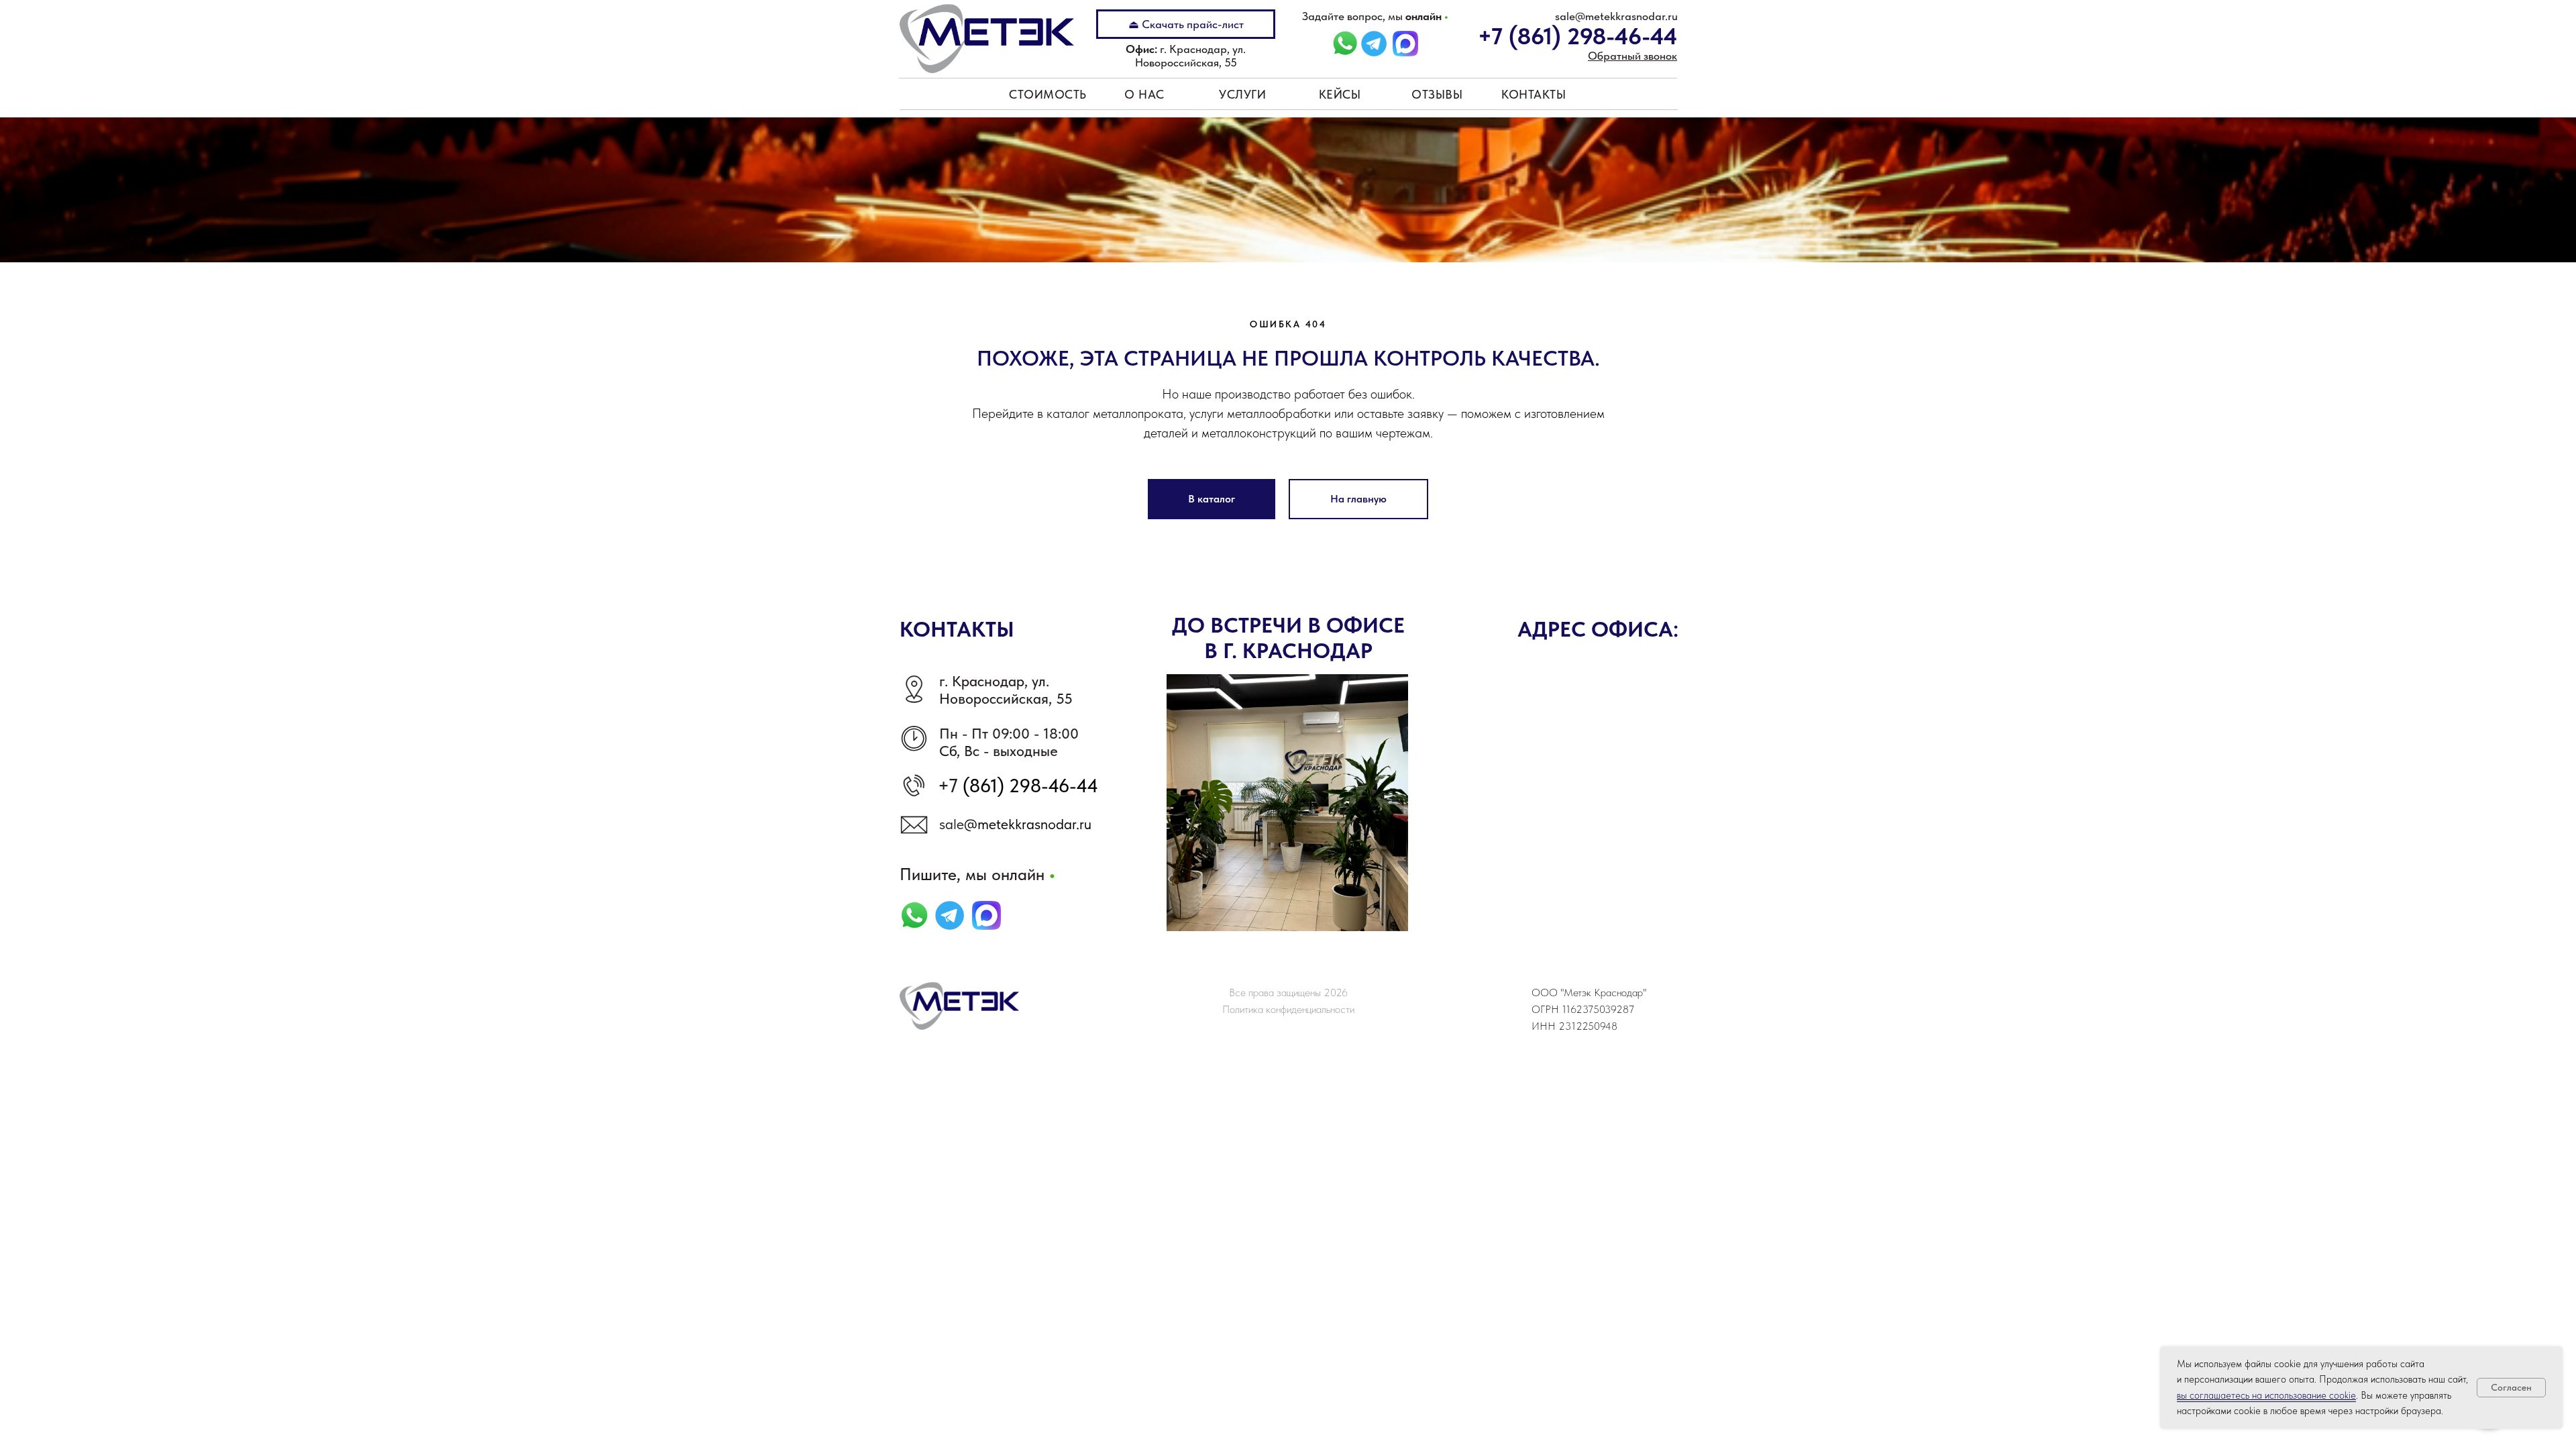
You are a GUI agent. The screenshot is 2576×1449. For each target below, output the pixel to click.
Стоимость (1048, 94)
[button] (1632, 56)
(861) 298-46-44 (1028, 786)
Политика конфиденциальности (1288, 1009)
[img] (1374, 44)
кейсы (1340, 94)
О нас (1144, 94)
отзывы (1437, 94)
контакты (1534, 94)
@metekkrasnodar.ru (1028, 824)
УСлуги (1242, 94)
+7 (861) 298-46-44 (1577, 36)
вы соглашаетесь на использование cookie (2266, 1395)
